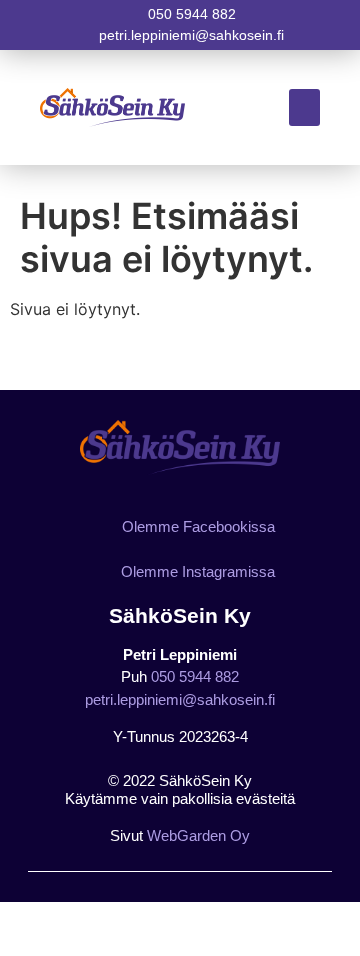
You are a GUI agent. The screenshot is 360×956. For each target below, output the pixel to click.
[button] (305, 108)
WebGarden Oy (198, 835)
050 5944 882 (195, 676)
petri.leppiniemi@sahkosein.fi (180, 699)
